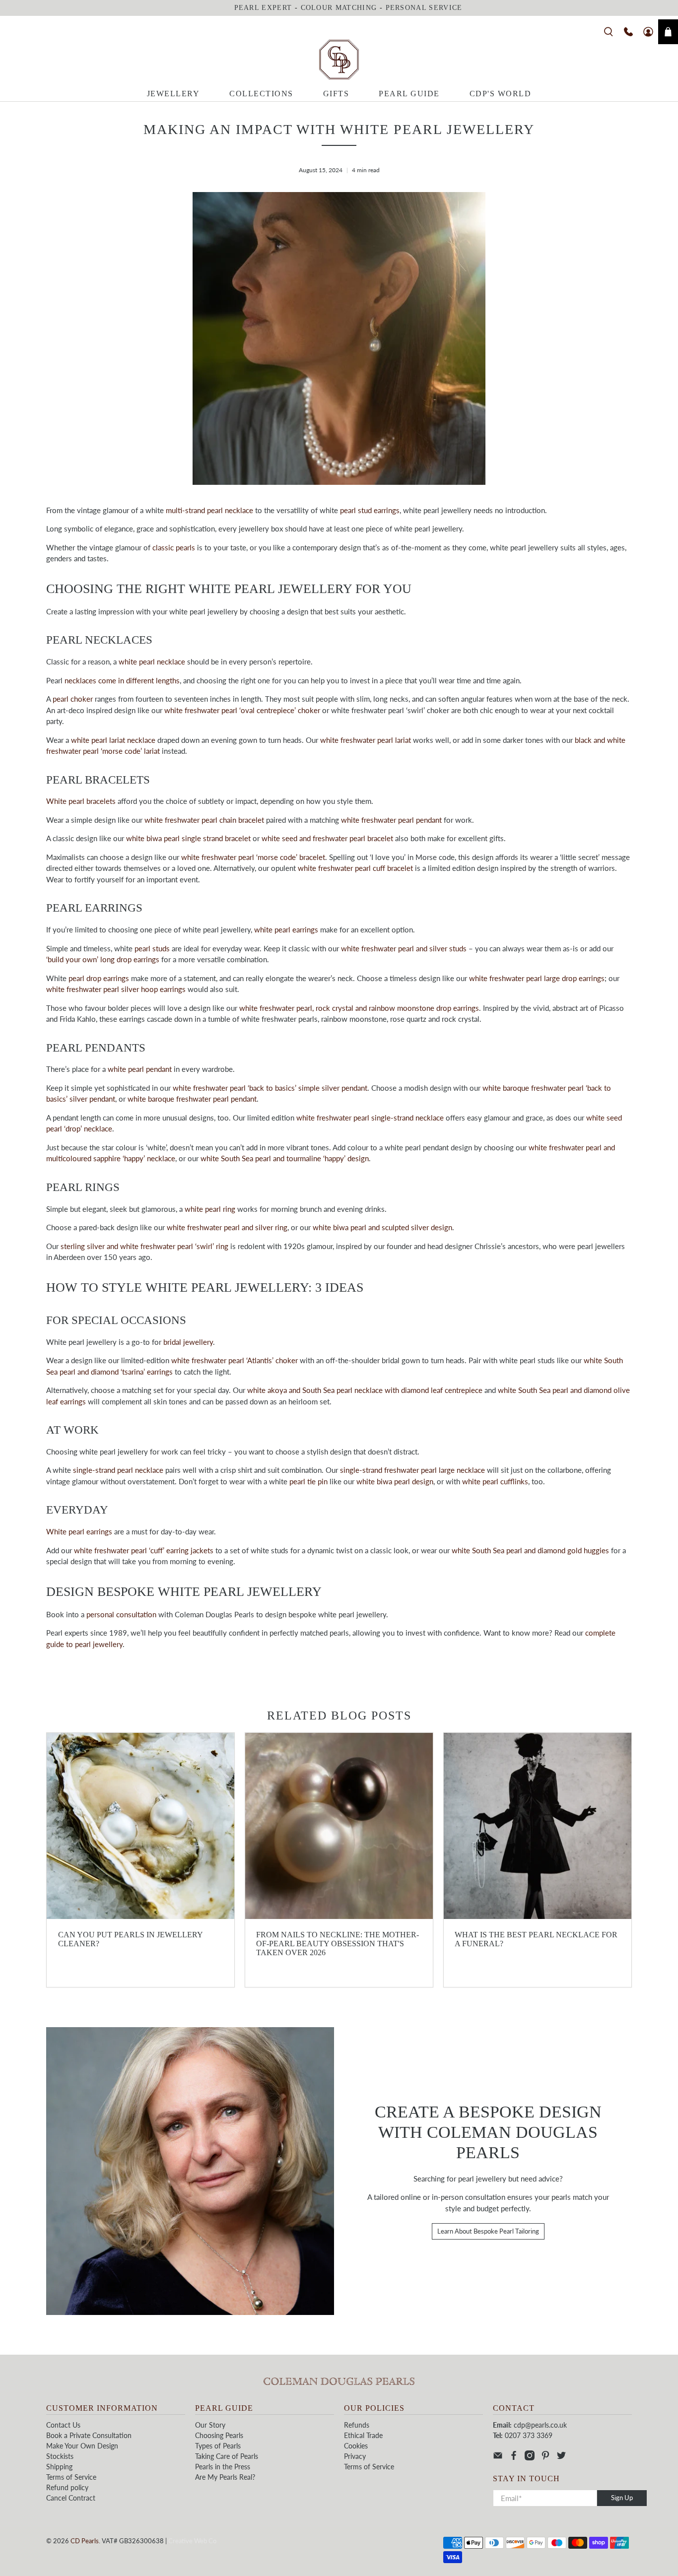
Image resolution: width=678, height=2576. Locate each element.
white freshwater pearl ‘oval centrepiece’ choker (242, 710)
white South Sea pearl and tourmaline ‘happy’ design (285, 1158)
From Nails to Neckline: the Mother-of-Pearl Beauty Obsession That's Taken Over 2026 (338, 1944)
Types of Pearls (218, 2446)
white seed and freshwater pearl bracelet (327, 838)
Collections (261, 94)
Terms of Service (71, 2477)
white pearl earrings (286, 929)
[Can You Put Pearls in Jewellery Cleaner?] (140, 1826)
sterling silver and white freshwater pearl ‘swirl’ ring (144, 1246)
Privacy (355, 2456)
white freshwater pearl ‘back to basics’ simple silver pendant (270, 1088)
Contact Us (63, 2425)
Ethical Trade (363, 2435)
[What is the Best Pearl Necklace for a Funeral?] (538, 1826)
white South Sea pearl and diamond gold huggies (530, 1550)
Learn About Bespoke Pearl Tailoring (488, 2231)
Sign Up (622, 2498)
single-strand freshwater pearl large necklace (412, 1470)
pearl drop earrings (99, 978)
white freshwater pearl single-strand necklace (370, 1118)
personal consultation (121, 1614)
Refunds (357, 2425)
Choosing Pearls (219, 2435)
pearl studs (152, 948)
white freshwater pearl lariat (366, 740)
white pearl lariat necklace (113, 740)
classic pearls (174, 547)
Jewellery (173, 94)
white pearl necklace (152, 661)
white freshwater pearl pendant (391, 820)
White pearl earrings (79, 1531)
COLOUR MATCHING (339, 8)
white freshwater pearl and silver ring (227, 1227)
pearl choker (73, 699)
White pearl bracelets (81, 801)
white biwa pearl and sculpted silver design (382, 1227)
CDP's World (501, 94)
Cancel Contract (71, 2498)
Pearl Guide (409, 94)
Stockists (60, 2456)
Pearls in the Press (223, 2467)
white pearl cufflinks (495, 1481)
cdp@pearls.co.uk (540, 2425)
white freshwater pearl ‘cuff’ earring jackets (144, 1550)
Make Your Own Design (82, 2446)
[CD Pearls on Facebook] (514, 2458)
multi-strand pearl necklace (209, 510)
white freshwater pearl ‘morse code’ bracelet (253, 857)
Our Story (210, 2425)
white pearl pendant (140, 1069)
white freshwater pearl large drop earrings (537, 978)
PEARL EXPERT (263, 8)
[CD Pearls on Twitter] (561, 2458)
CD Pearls (85, 2541)
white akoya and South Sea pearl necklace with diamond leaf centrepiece (365, 1390)
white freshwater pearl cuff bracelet (355, 868)
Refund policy (67, 2487)
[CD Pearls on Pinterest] (545, 2458)
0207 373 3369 (529, 2435)
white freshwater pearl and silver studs (404, 948)
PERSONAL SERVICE (424, 8)
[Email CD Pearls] (498, 2458)
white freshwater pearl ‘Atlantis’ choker (235, 1360)
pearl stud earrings (370, 510)
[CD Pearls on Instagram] (530, 2458)
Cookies (356, 2446)
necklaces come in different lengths (122, 680)
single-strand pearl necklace (118, 1470)
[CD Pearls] (339, 60)
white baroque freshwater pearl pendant (192, 1099)
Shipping (59, 2467)
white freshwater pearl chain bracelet (204, 820)
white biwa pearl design (395, 1481)
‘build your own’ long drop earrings (103, 959)
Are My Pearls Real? (225, 2477)
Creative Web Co (192, 2541)
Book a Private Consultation (89, 2435)
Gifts (336, 94)
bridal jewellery (188, 1342)
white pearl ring (210, 1209)
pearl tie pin (308, 1481)
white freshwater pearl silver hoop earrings (116, 989)
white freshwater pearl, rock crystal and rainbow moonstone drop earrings (359, 1008)
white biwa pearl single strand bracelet (188, 838)
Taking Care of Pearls (227, 2456)
